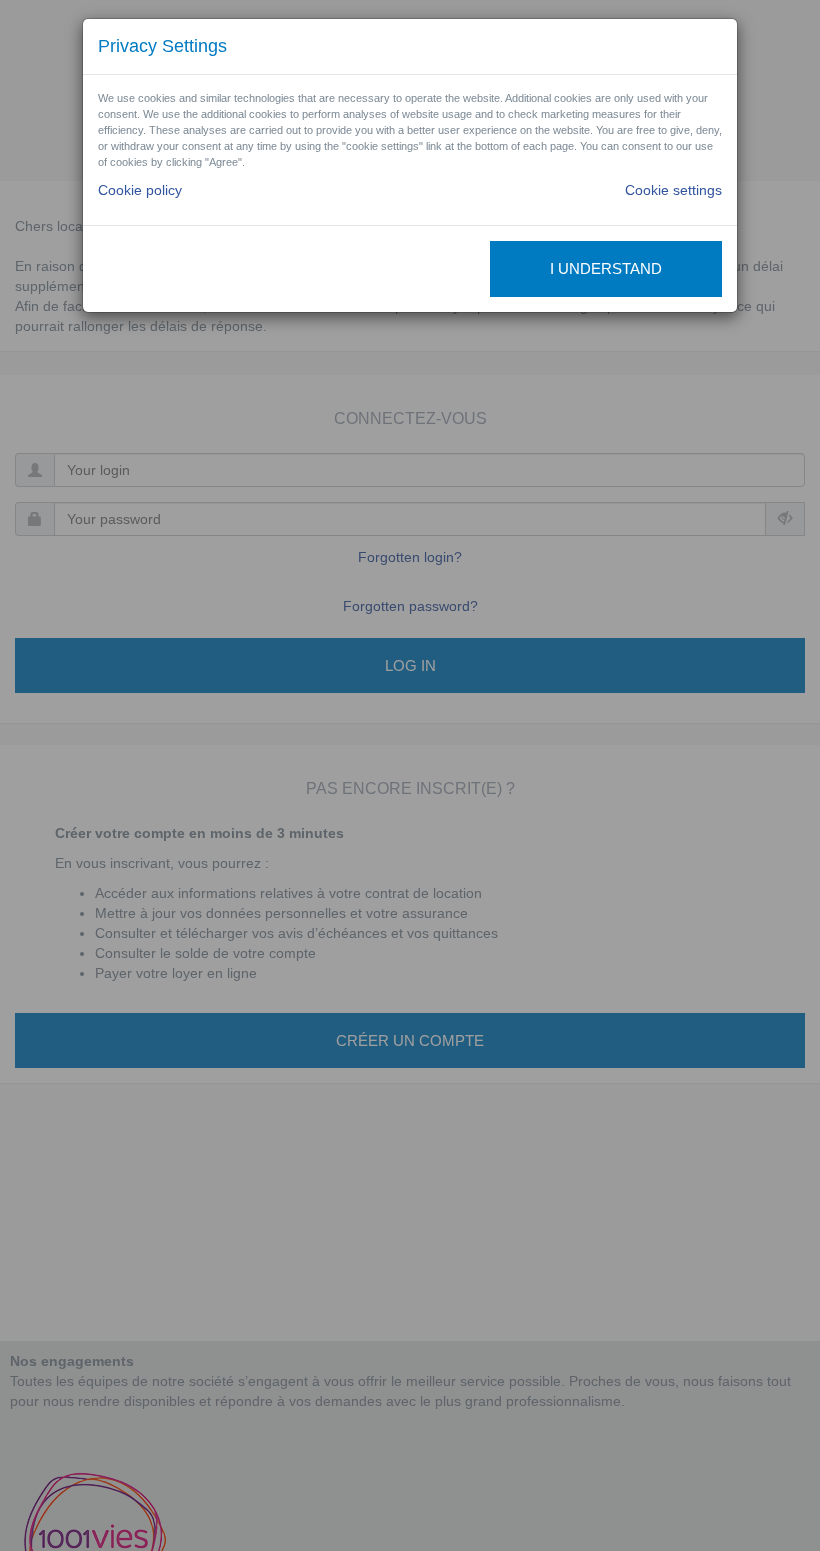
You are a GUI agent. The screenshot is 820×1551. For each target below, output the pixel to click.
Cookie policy (140, 190)
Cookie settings (673, 190)
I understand (606, 268)
